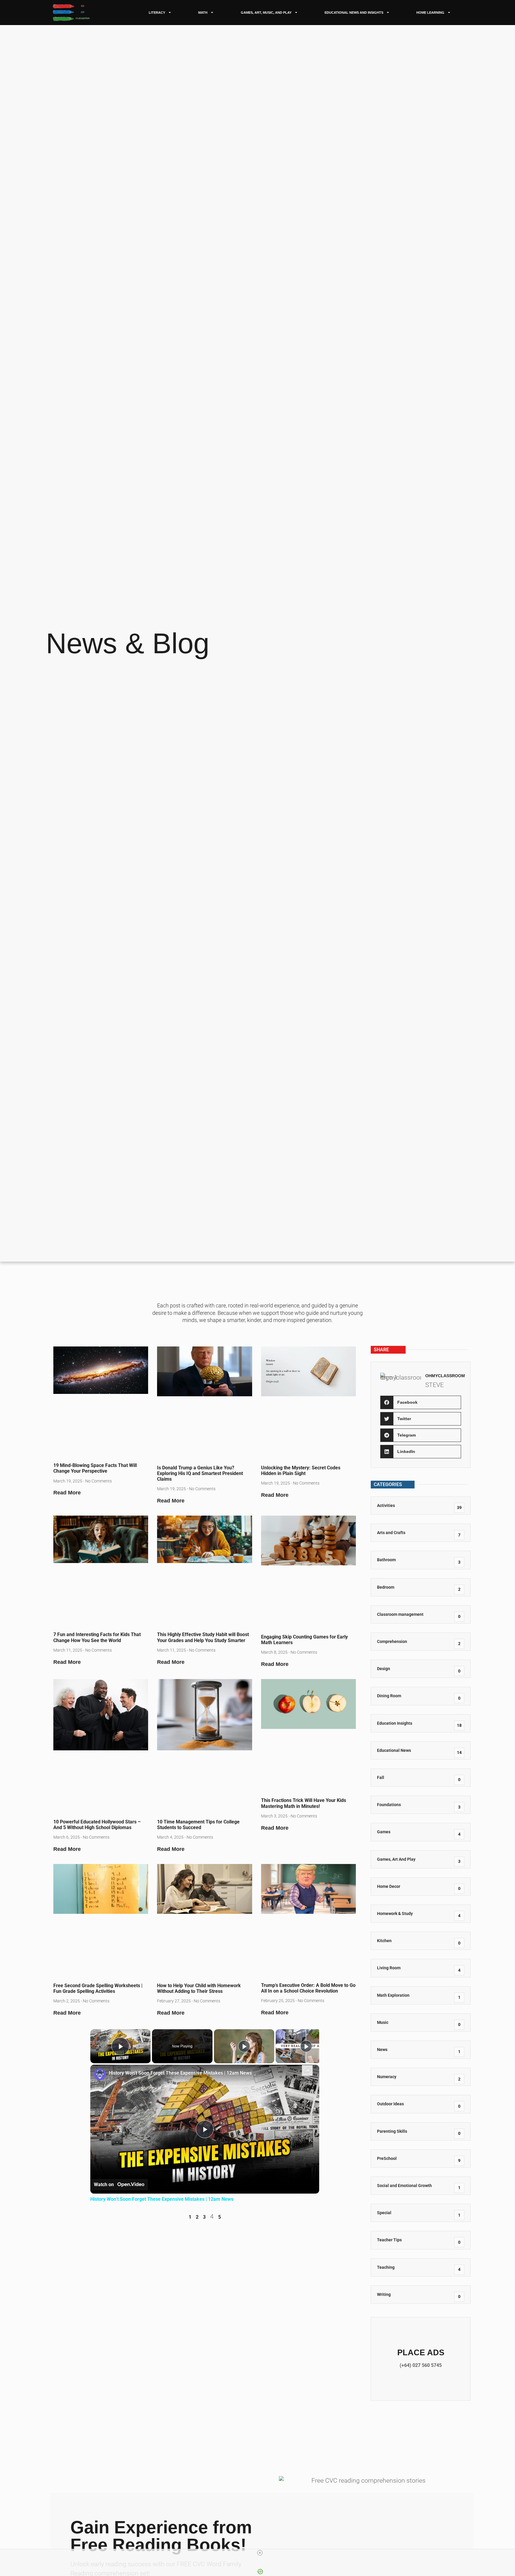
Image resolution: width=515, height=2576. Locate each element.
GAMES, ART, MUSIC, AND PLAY (266, 13)
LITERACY (157, 13)
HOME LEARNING (430, 13)
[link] (100, 2074)
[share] (307, 2070)
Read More (67, 1493)
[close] (260, 2553)
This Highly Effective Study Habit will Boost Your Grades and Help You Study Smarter (203, 1637)
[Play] (244, 2046)
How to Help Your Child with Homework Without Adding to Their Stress (199, 1988)
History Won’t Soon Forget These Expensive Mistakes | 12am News (180, 2073)
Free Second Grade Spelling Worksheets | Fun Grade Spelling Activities (98, 1988)
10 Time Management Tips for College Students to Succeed (198, 1825)
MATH (203, 13)
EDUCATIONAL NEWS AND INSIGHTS (354, 13)
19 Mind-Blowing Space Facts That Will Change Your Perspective (95, 1468)
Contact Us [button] (421, 2359)
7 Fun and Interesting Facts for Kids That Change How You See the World (97, 1637)
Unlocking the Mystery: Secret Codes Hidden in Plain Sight (301, 1471)
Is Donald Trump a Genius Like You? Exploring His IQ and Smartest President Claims (200, 1473)
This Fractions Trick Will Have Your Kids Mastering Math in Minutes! (304, 1803)
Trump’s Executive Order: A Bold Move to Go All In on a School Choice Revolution (308, 1988)
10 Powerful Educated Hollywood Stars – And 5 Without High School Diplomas (97, 1825)
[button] (421, 1402)
